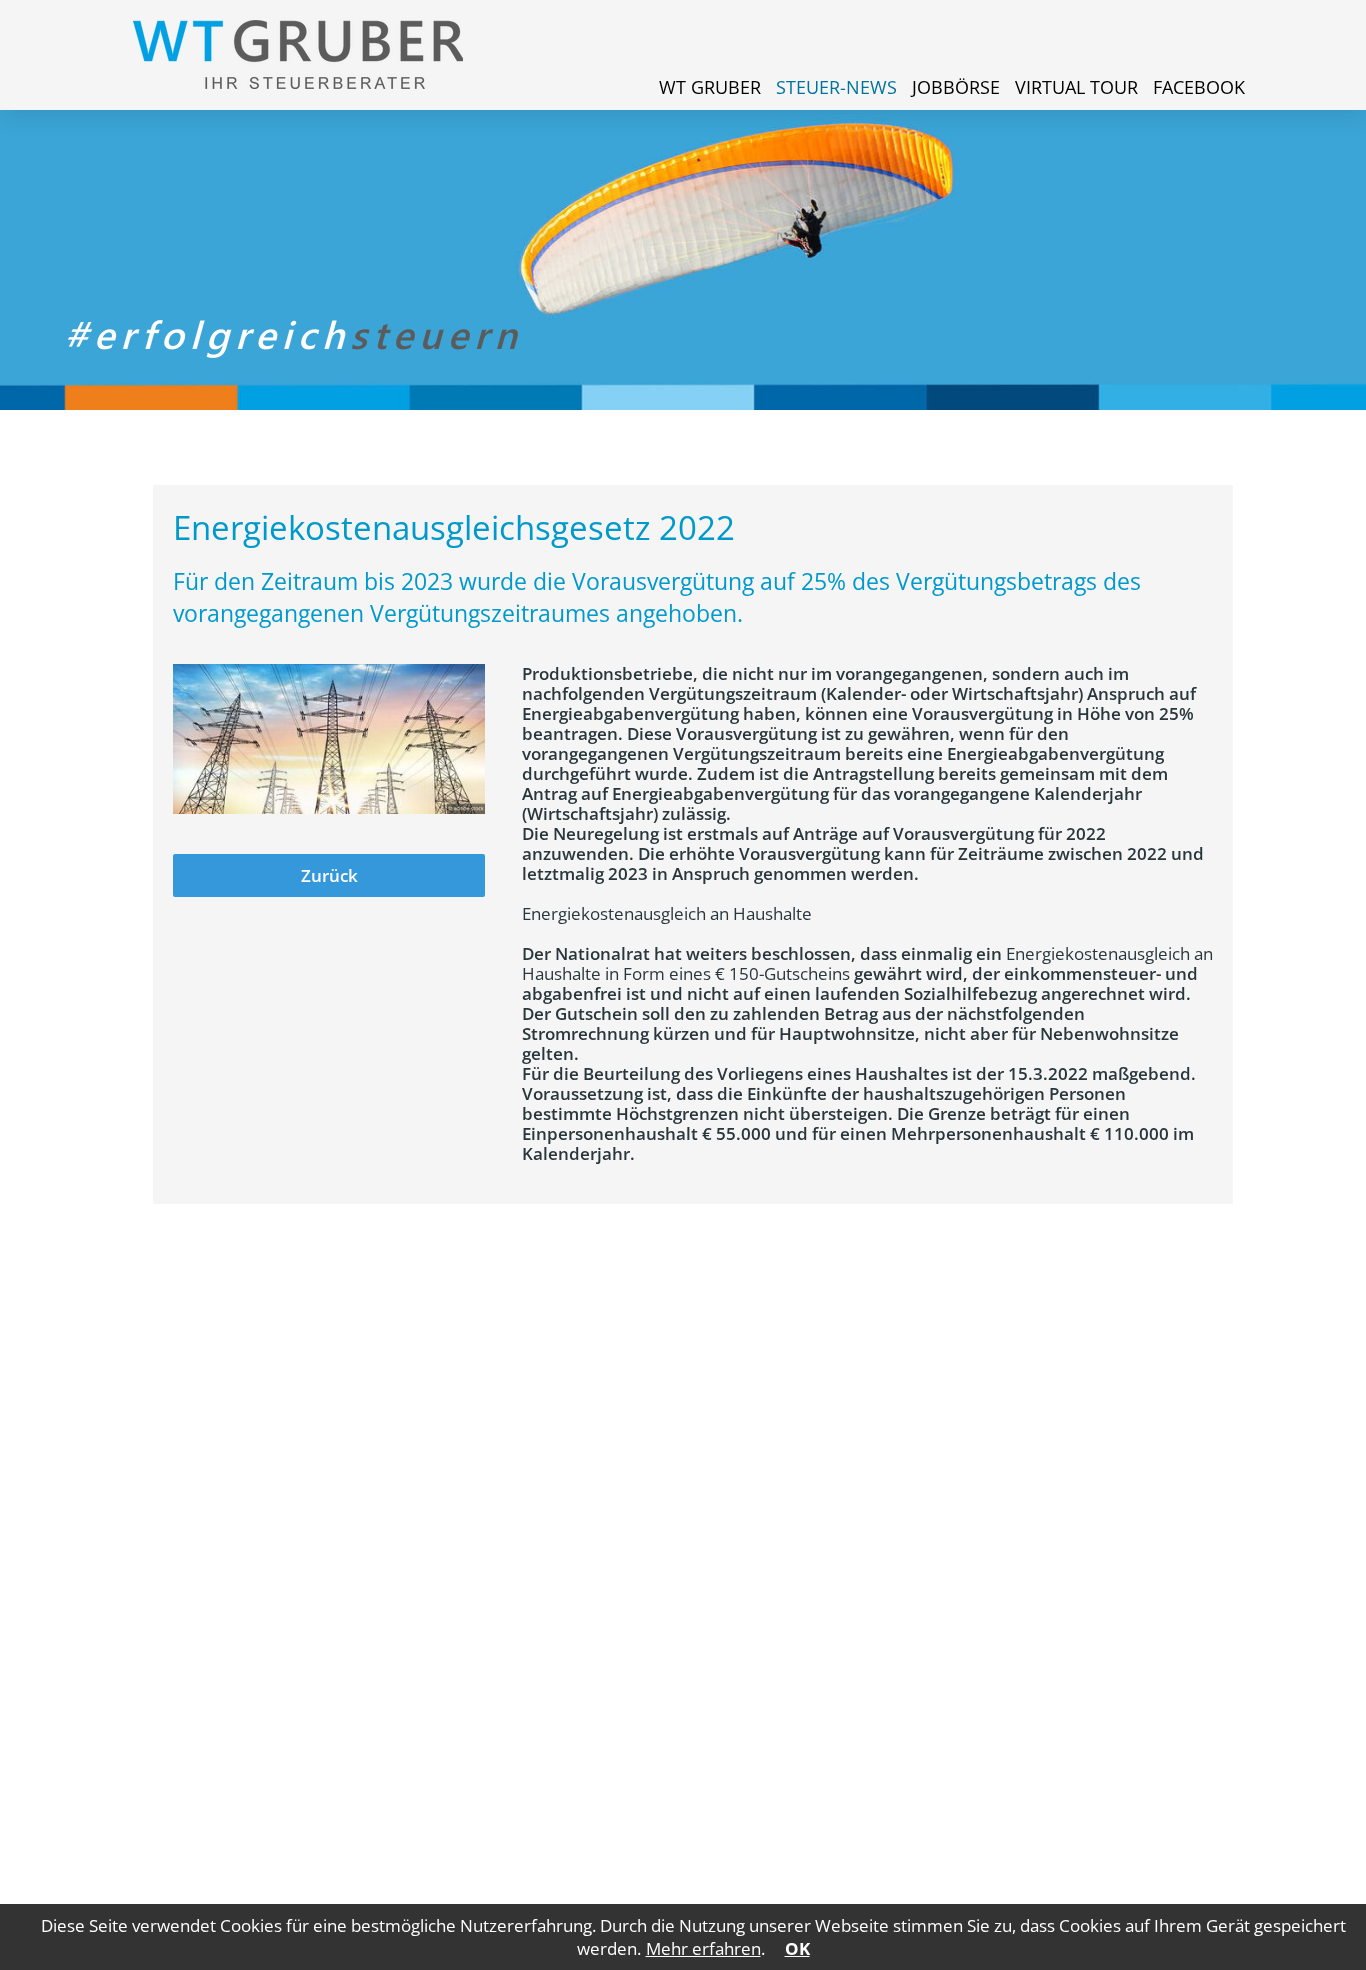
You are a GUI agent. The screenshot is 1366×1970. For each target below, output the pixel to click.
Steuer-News (836, 87)
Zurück (329, 875)
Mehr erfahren (703, 1948)
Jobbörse (956, 87)
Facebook (1199, 87)
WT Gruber (710, 87)
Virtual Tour (1076, 87)
